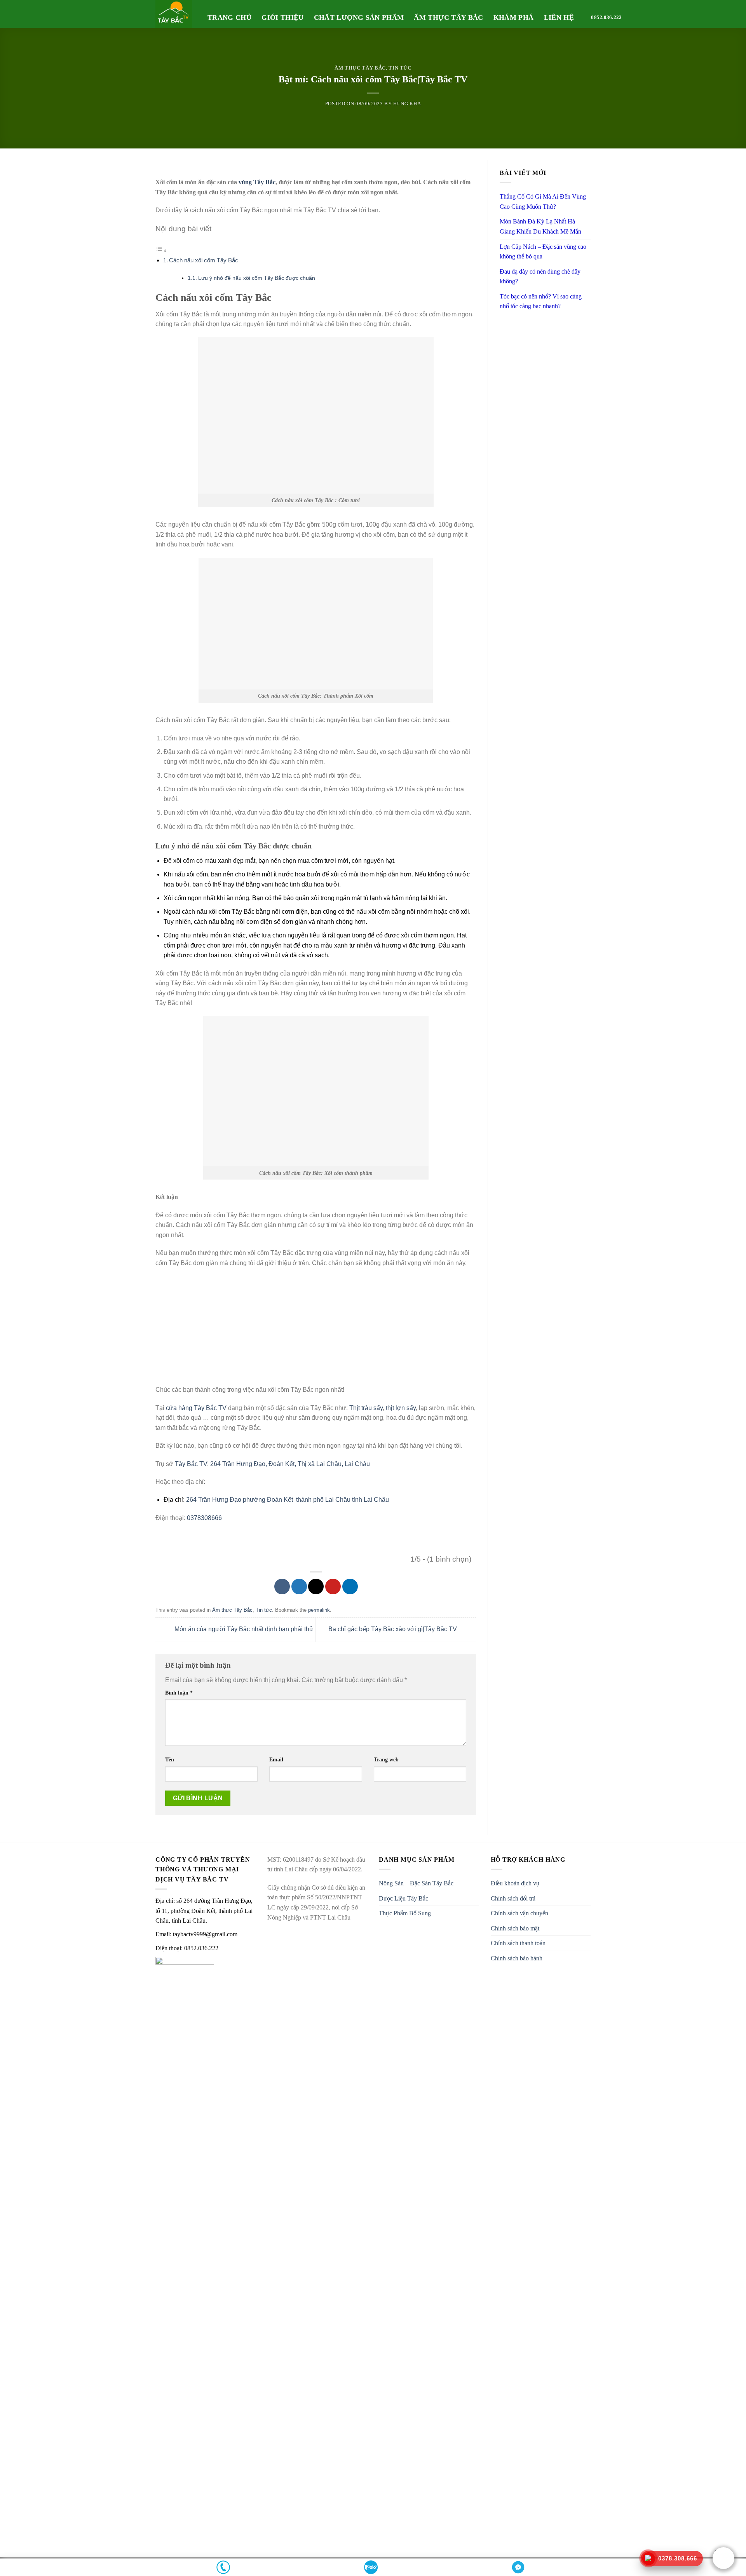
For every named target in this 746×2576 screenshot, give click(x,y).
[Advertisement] (316, 1330)
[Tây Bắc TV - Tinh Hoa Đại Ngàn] (176, 14)
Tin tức (400, 68)
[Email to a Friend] (316, 1586)
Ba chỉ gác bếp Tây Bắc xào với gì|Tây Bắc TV (393, 1629)
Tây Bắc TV (191, 1464)
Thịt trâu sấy (366, 1408)
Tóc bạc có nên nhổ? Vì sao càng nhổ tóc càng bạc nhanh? (541, 301)
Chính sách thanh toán (518, 1943)
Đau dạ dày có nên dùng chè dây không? (540, 277)
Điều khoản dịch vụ (515, 1883)
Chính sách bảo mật (515, 1928)
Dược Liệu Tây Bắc (404, 1898)
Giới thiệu (283, 17)
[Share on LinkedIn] (350, 1586)
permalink (319, 1610)
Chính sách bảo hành (517, 1958)
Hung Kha (407, 104)
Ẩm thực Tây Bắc (360, 68)
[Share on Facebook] (282, 1586)
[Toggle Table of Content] (161, 250)
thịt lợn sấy (401, 1408)
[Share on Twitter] (299, 1586)
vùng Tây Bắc (257, 182)
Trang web (386, 1759)
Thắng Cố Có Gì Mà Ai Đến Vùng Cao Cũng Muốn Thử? (543, 202)
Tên (170, 1759)
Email (276, 1759)
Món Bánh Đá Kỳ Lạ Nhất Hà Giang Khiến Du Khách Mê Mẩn (540, 226)
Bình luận (179, 1693)
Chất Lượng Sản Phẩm (359, 17)
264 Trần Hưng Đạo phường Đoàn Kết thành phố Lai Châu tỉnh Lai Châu (288, 1500)
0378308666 (204, 1518)
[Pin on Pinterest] (333, 1586)
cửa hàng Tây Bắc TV (196, 1408)
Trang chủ (229, 17)
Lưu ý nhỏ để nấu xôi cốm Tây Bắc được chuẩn (257, 278)
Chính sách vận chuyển (519, 1913)
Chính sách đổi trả (513, 1898)
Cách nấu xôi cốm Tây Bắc (204, 260)
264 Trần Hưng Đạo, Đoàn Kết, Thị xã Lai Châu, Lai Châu (291, 1464)
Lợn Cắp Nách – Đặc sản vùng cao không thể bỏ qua (543, 252)
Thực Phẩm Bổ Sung (405, 1913)
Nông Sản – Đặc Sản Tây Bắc (416, 1883)
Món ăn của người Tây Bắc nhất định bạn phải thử (243, 1629)
